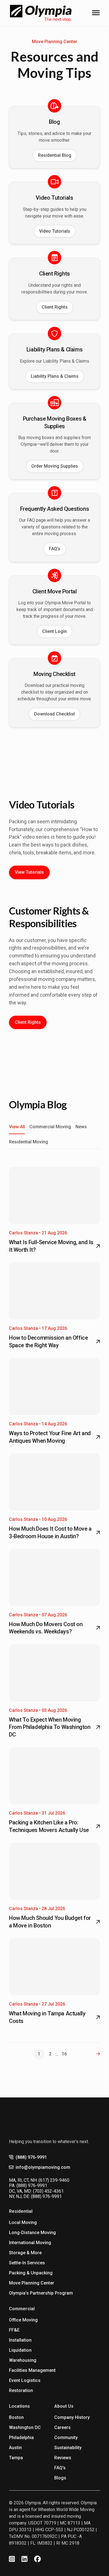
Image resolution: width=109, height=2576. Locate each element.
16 (64, 2054)
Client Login (54, 631)
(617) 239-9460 (54, 2180)
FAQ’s (55, 549)
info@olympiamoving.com (43, 2167)
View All (17, 1127)
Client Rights (55, 307)
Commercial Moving (50, 1127)
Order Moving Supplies (55, 466)
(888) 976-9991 (31, 2157)
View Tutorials (29, 872)
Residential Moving (29, 1142)
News (81, 1127)
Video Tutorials (55, 231)
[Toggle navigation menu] (96, 13)
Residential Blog (55, 155)
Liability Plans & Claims (55, 376)
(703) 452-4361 (48, 2191)
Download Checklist (54, 714)
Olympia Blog (38, 1104)
